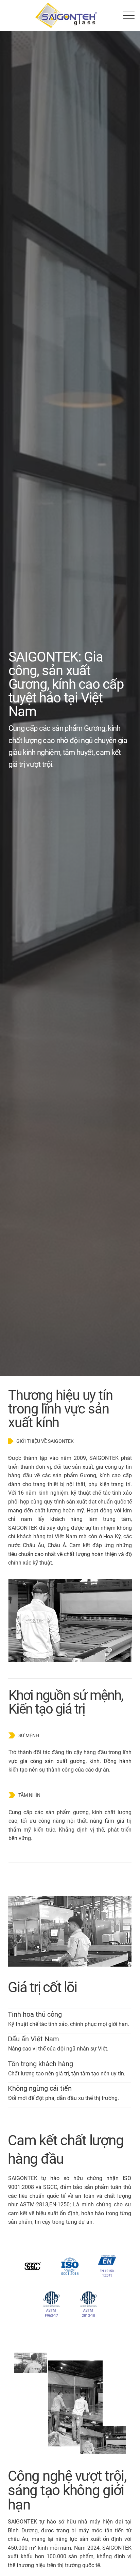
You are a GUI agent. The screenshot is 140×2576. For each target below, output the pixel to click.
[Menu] (129, 15)
